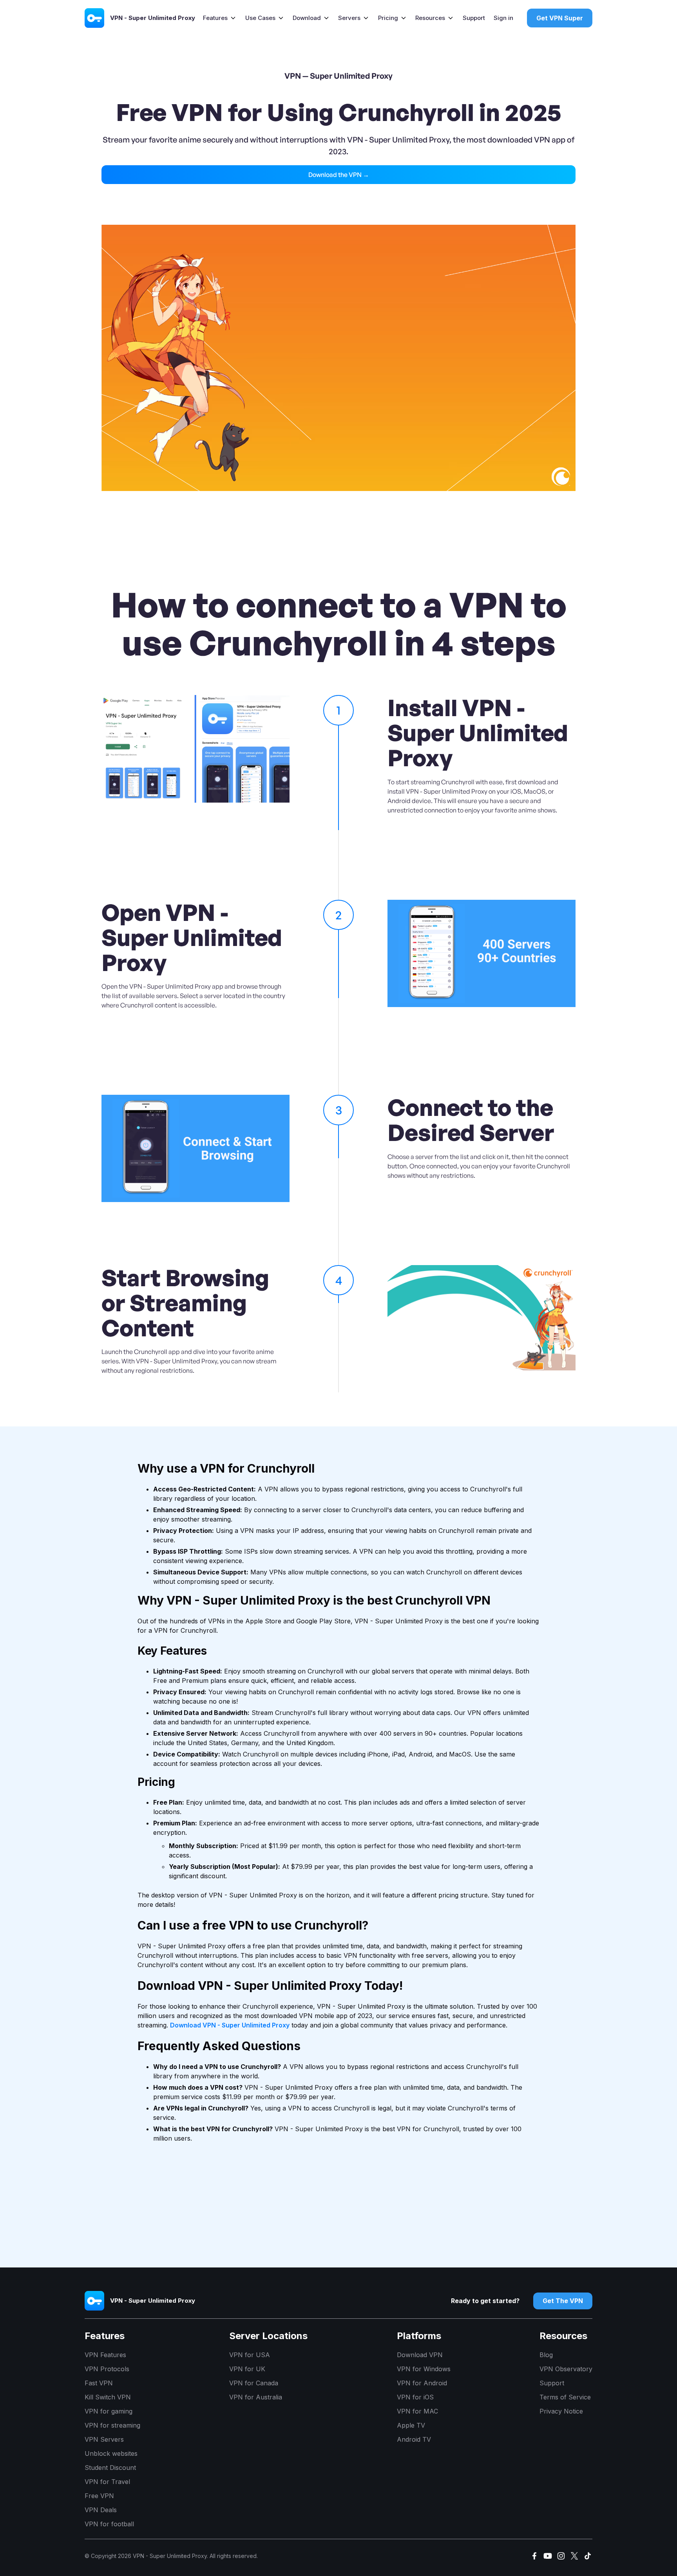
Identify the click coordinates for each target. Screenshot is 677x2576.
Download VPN (420, 2355)
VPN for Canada (254, 2383)
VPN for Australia (256, 2397)
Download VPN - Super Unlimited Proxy (230, 2025)
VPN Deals (101, 2510)
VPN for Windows (424, 2369)
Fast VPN (99, 2383)
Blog (546, 2355)
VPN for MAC (417, 2411)
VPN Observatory (566, 2369)
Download (307, 18)
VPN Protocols (107, 2369)
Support (474, 18)
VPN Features (105, 2355)
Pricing (388, 18)
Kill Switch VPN (108, 2397)
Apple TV (411, 2425)
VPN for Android (422, 2383)
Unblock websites (111, 2453)
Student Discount (110, 2468)
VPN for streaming (112, 2425)
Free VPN (99, 2496)
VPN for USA (250, 2355)
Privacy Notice (561, 2411)
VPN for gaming (109, 2411)
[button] (220, 18)
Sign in (503, 18)
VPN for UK (247, 2369)
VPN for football (109, 2524)
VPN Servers (104, 2439)
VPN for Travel (107, 2482)
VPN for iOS (415, 2397)
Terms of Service (565, 2397)
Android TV (414, 2439)
